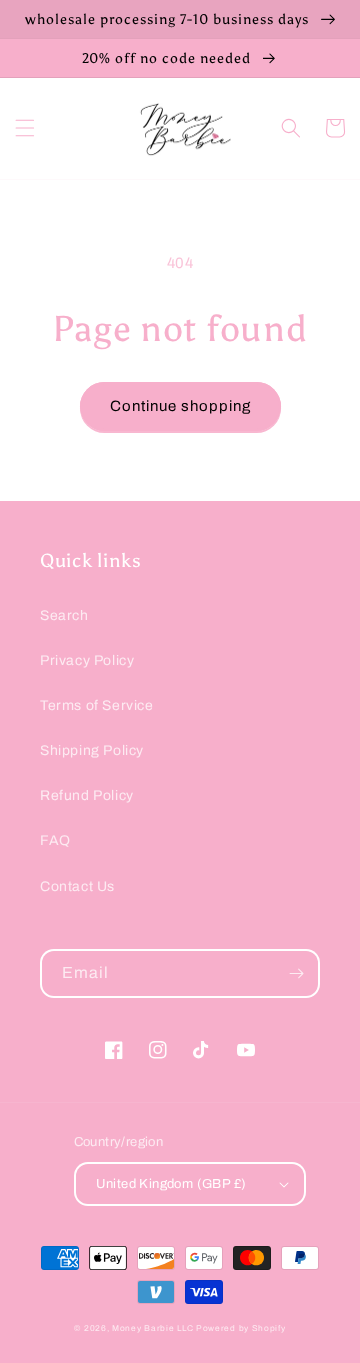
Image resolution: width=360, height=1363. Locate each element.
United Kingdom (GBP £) (171, 1184)
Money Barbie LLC (152, 1328)
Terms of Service (97, 705)
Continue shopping (180, 406)
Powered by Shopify (241, 1328)
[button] (25, 128)
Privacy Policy (87, 660)
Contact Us (77, 886)
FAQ (55, 840)
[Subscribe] (296, 973)
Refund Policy (87, 795)
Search (64, 615)
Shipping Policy (92, 750)
